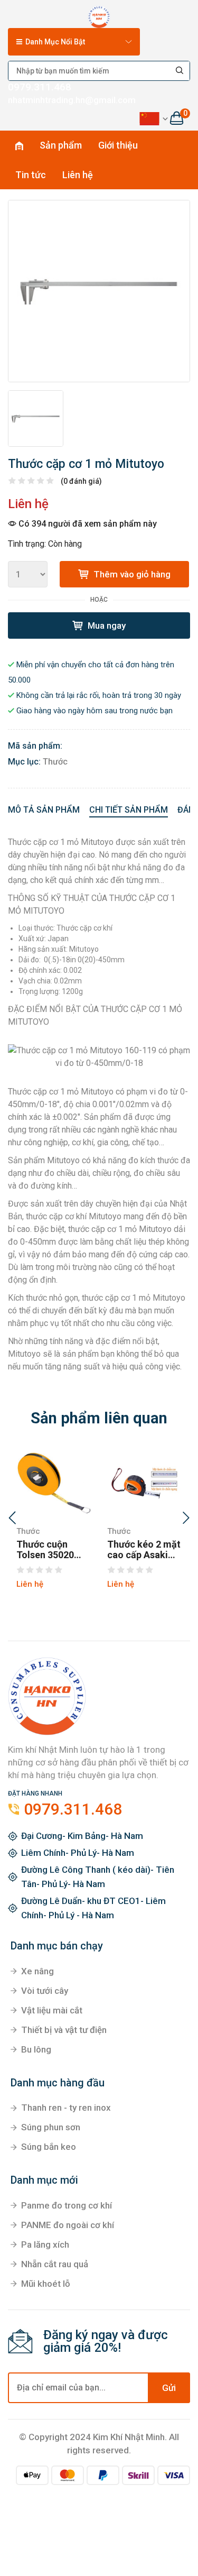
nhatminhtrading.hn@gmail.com (72, 100)
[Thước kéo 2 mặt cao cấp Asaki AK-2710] (145, 1483)
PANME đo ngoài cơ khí (68, 2225)
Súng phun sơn (51, 2127)
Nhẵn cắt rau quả (55, 2264)
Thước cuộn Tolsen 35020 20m (45, 1550)
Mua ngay (106, 625)
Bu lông (36, 2049)
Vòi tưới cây (45, 1991)
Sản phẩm (61, 145)
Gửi (169, 2388)
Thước (55, 762)
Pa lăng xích (45, 2244)
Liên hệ (78, 175)
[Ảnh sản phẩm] (99, 291)
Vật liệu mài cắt (52, 2010)
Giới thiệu (118, 145)
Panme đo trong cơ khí (67, 2205)
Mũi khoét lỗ (46, 2284)
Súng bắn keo (49, 2147)
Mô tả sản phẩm (44, 810)
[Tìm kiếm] (180, 71)
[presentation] (12, 1519)
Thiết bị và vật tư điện (64, 2030)
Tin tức (31, 175)
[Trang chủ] (99, 15)
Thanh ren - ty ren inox (66, 2108)
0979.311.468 (40, 87)
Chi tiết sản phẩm (129, 810)
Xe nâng (37, 1971)
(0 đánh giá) (81, 481)
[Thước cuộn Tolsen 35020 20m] (54, 1483)
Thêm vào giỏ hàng (131, 574)
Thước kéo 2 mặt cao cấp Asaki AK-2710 (144, 1550)
